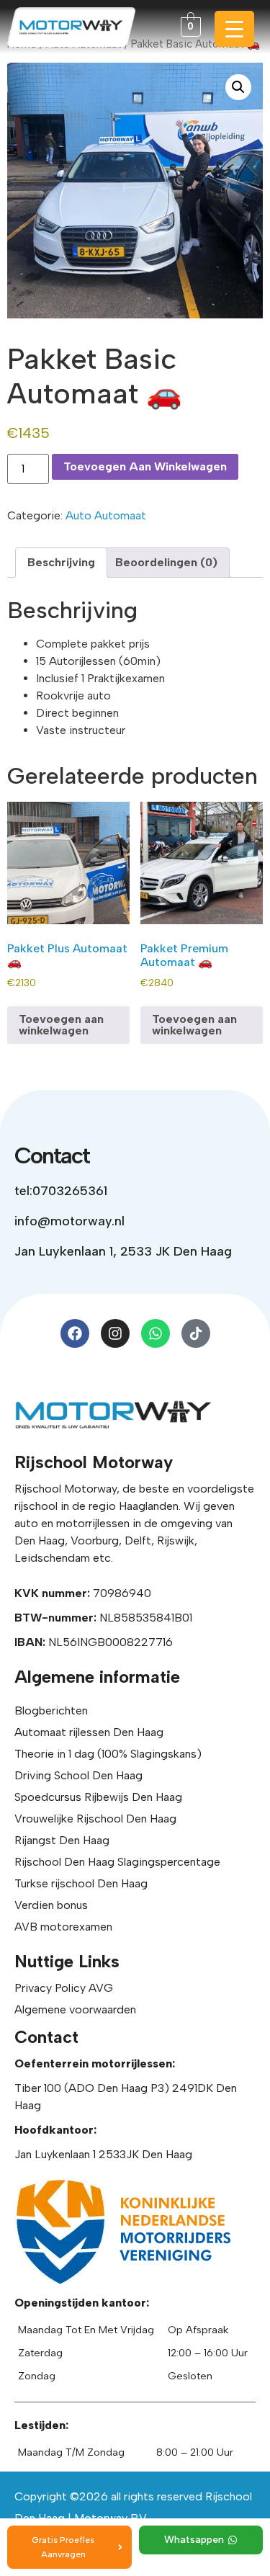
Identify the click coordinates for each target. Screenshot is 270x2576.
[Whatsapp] (156, 1333)
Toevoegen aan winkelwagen (145, 466)
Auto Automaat (106, 515)
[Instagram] (115, 1333)
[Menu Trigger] (234, 29)
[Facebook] (75, 1333)
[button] (238, 87)
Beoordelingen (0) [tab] (166, 562)
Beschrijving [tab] (61, 562)
